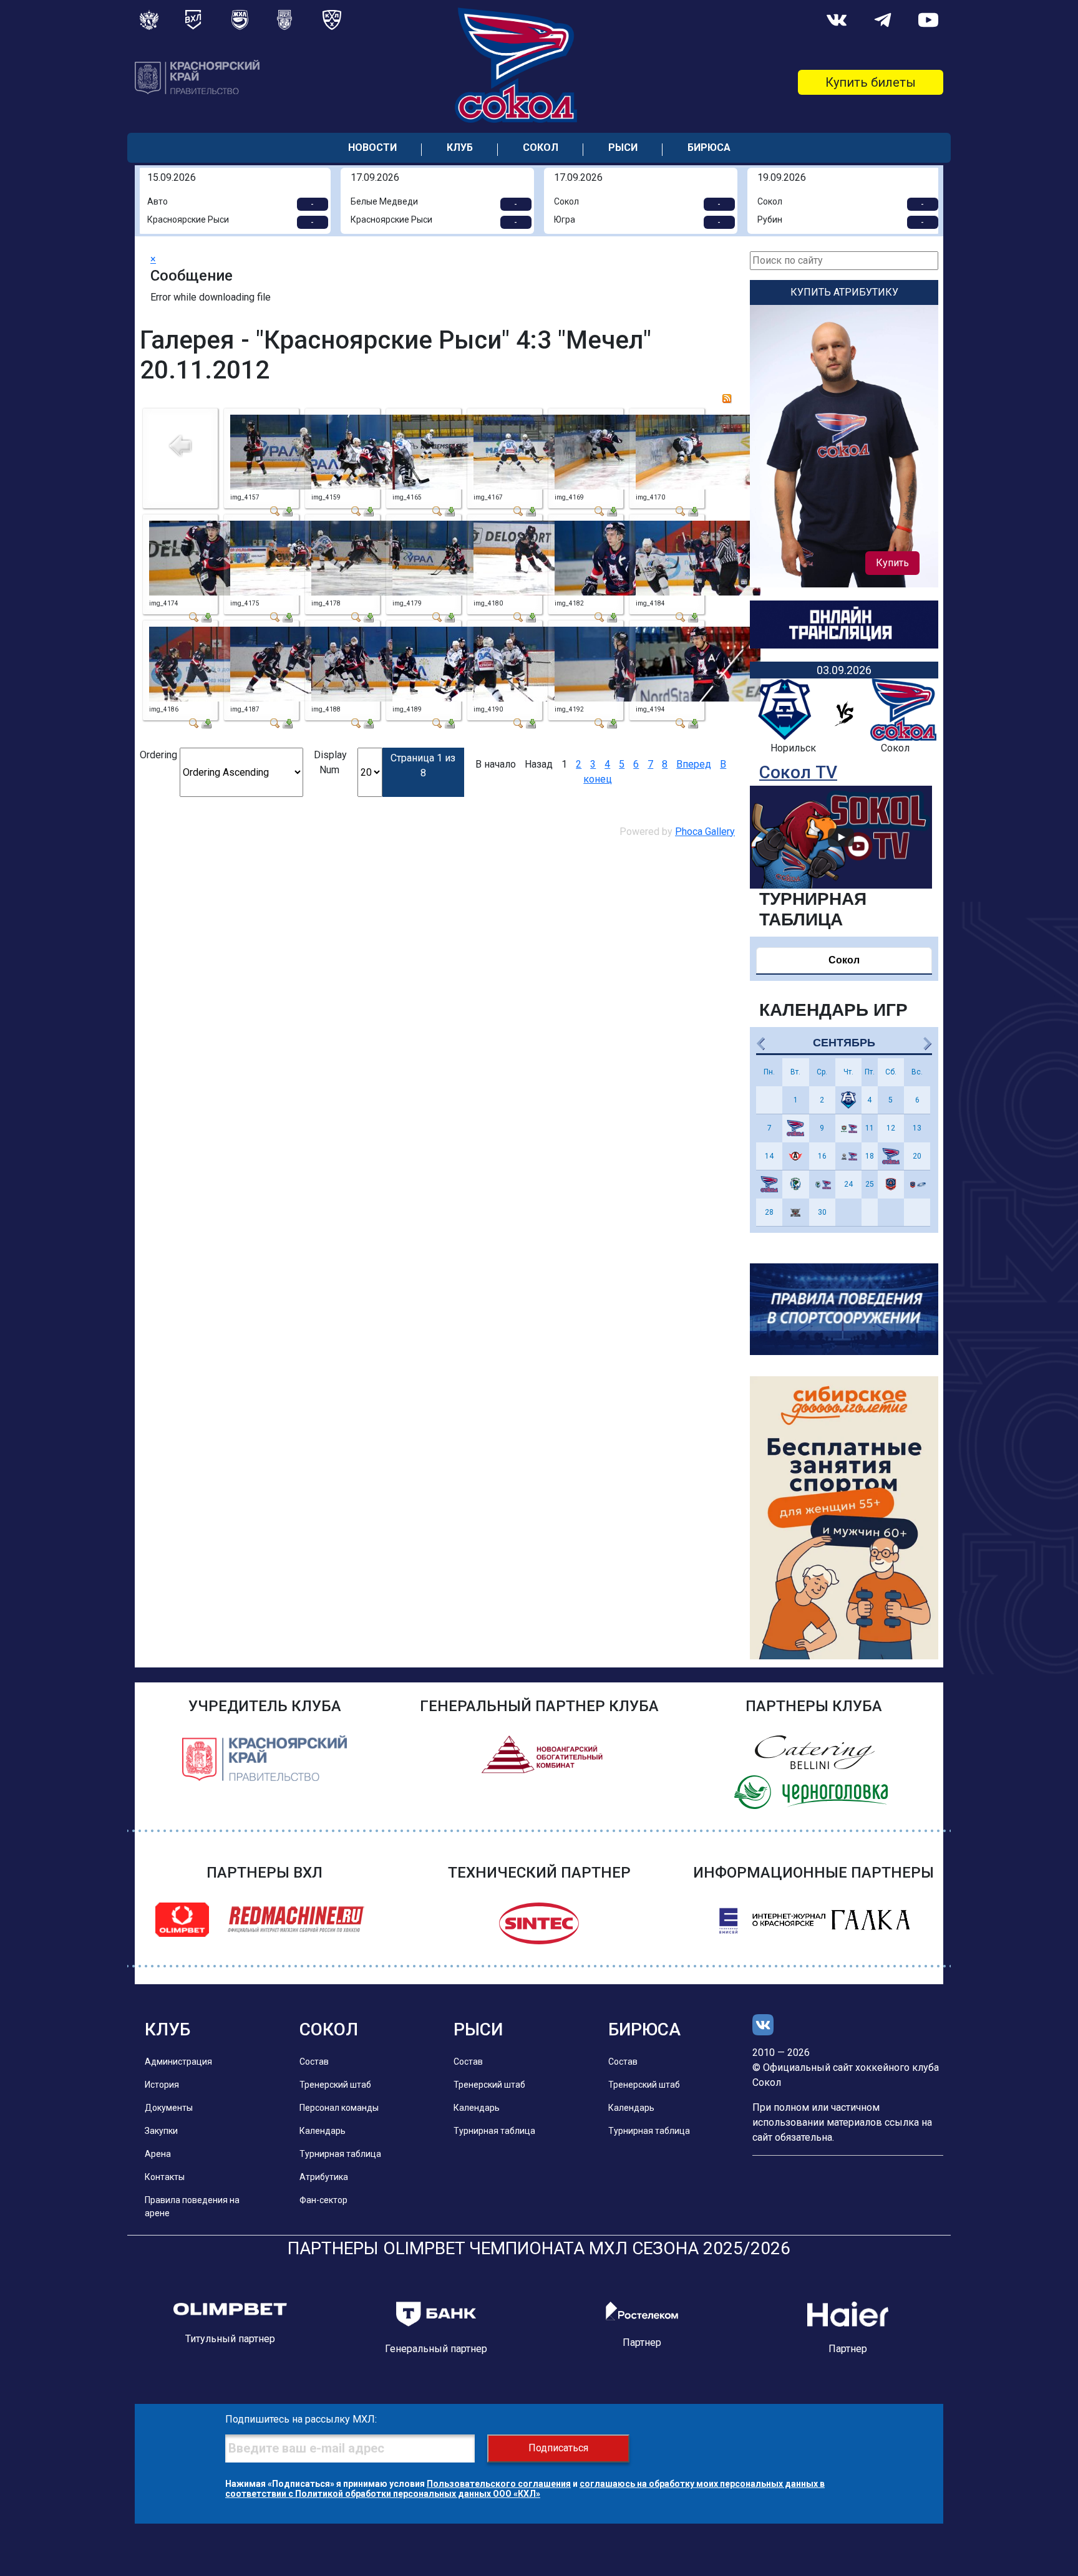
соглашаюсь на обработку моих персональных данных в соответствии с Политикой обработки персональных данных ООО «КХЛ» (525, 2489)
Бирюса (709, 147)
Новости (372, 147)
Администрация (178, 2062)
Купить (892, 563)
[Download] (288, 510)
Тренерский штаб (335, 2085)
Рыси (623, 147)
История (162, 2085)
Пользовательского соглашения (499, 2484)
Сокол (541, 147)
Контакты (165, 2177)
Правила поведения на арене (192, 2207)
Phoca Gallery (705, 832)
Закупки (161, 2131)
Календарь (323, 2131)
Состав (314, 2062)
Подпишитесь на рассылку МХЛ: (301, 2419)
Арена (158, 2154)
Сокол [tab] (844, 960)
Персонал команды (339, 2108)
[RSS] (727, 398)
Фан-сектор (323, 2200)
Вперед (694, 764)
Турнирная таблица (340, 2154)
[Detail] (275, 510)
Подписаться (558, 2448)
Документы (169, 2108)
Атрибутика (324, 2177)
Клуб (460, 147)
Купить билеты (871, 82)
